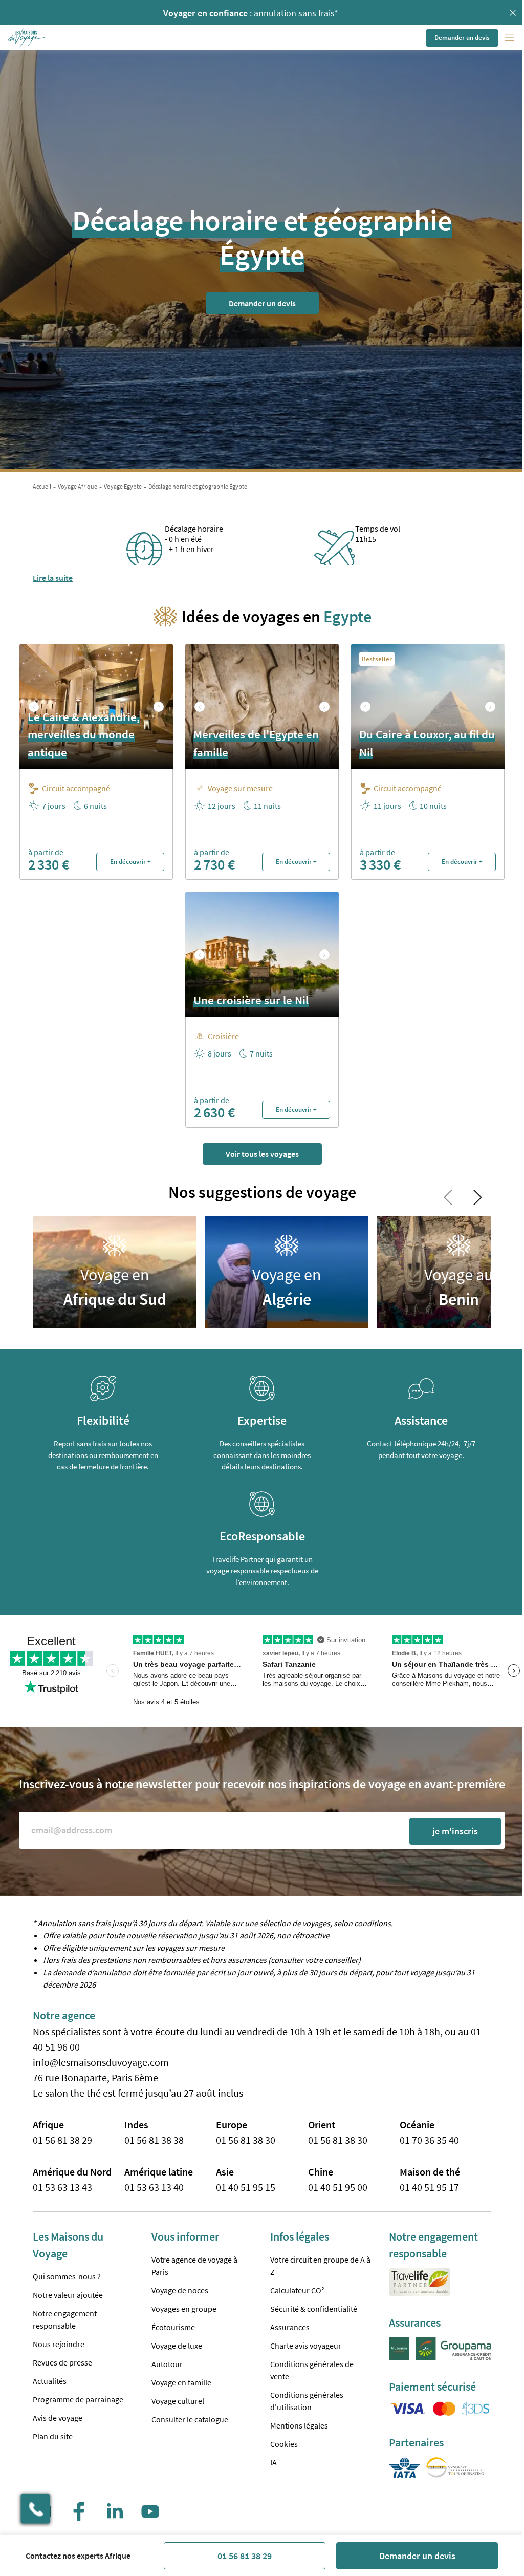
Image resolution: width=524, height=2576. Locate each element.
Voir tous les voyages (262, 1154)
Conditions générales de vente (312, 2370)
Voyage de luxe (177, 2346)
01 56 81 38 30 (246, 2140)
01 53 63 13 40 (154, 2187)
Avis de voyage (58, 2418)
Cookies (284, 2444)
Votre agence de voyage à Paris (194, 2266)
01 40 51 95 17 (429, 2187)
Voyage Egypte (123, 486)
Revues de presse (62, 2362)
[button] (27, 38)
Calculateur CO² (297, 2290)
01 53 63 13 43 (62, 2187)
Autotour (167, 2364)
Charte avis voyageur (306, 2346)
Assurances (290, 2327)
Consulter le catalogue (190, 2419)
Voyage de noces (180, 2290)
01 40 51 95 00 (338, 2187)
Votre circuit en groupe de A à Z (320, 2266)
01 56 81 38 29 (245, 2556)
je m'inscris (455, 1831)
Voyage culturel (178, 2401)
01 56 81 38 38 (154, 2140)
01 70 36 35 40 (429, 2140)
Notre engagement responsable (65, 2319)
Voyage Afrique (78, 486)
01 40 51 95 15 (246, 2187)
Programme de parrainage (78, 2399)
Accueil (42, 486)
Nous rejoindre (59, 2344)
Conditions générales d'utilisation (307, 2401)
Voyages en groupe (184, 2309)
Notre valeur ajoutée (68, 2295)
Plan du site (53, 2436)
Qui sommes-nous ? (67, 2276)
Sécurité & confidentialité (314, 2309)
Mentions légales (299, 2425)
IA (274, 2462)
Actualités (50, 2381)
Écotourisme (173, 2327)
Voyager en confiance (205, 13)
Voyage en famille (181, 2382)
